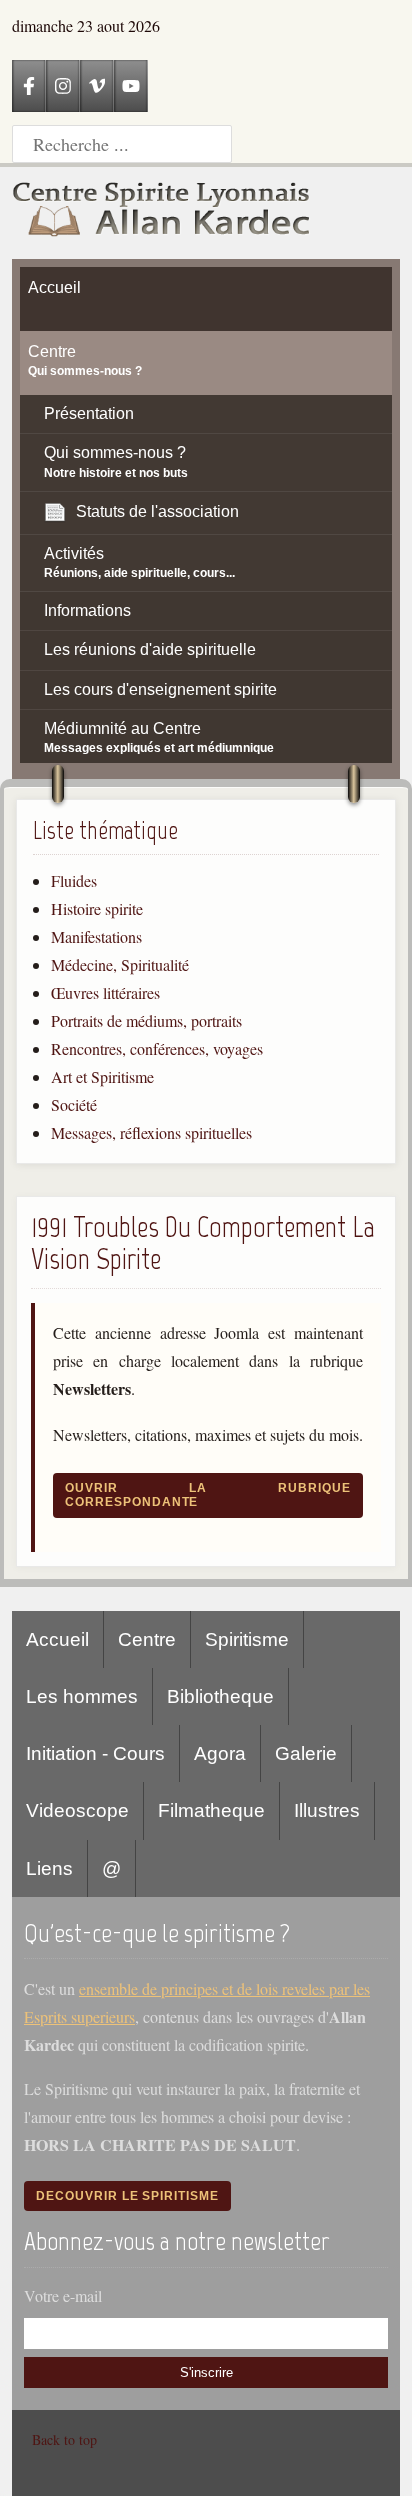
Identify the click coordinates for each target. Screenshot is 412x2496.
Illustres (327, 1810)
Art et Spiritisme (102, 1076)
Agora (220, 1753)
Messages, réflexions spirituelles (151, 1132)
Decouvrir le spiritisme (127, 2196)
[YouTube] (131, 86)
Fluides (74, 880)
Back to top (64, 2439)
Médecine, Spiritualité (120, 964)
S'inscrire (206, 2372)
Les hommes (82, 1696)
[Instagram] (63, 86)
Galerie (306, 1753)
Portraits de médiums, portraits (146, 1020)
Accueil (57, 1639)
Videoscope (77, 1810)
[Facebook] (29, 86)
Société (74, 1104)
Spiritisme (247, 1639)
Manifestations (96, 936)
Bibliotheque (220, 1696)
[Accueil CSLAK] (162, 213)
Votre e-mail (63, 2295)
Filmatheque (211, 1810)
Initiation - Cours (95, 1753)
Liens (49, 1868)
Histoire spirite (97, 908)
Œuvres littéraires (105, 992)
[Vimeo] (97, 86)
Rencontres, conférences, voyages (157, 1048)
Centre (147, 1639)
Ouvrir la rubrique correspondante (208, 1495)
